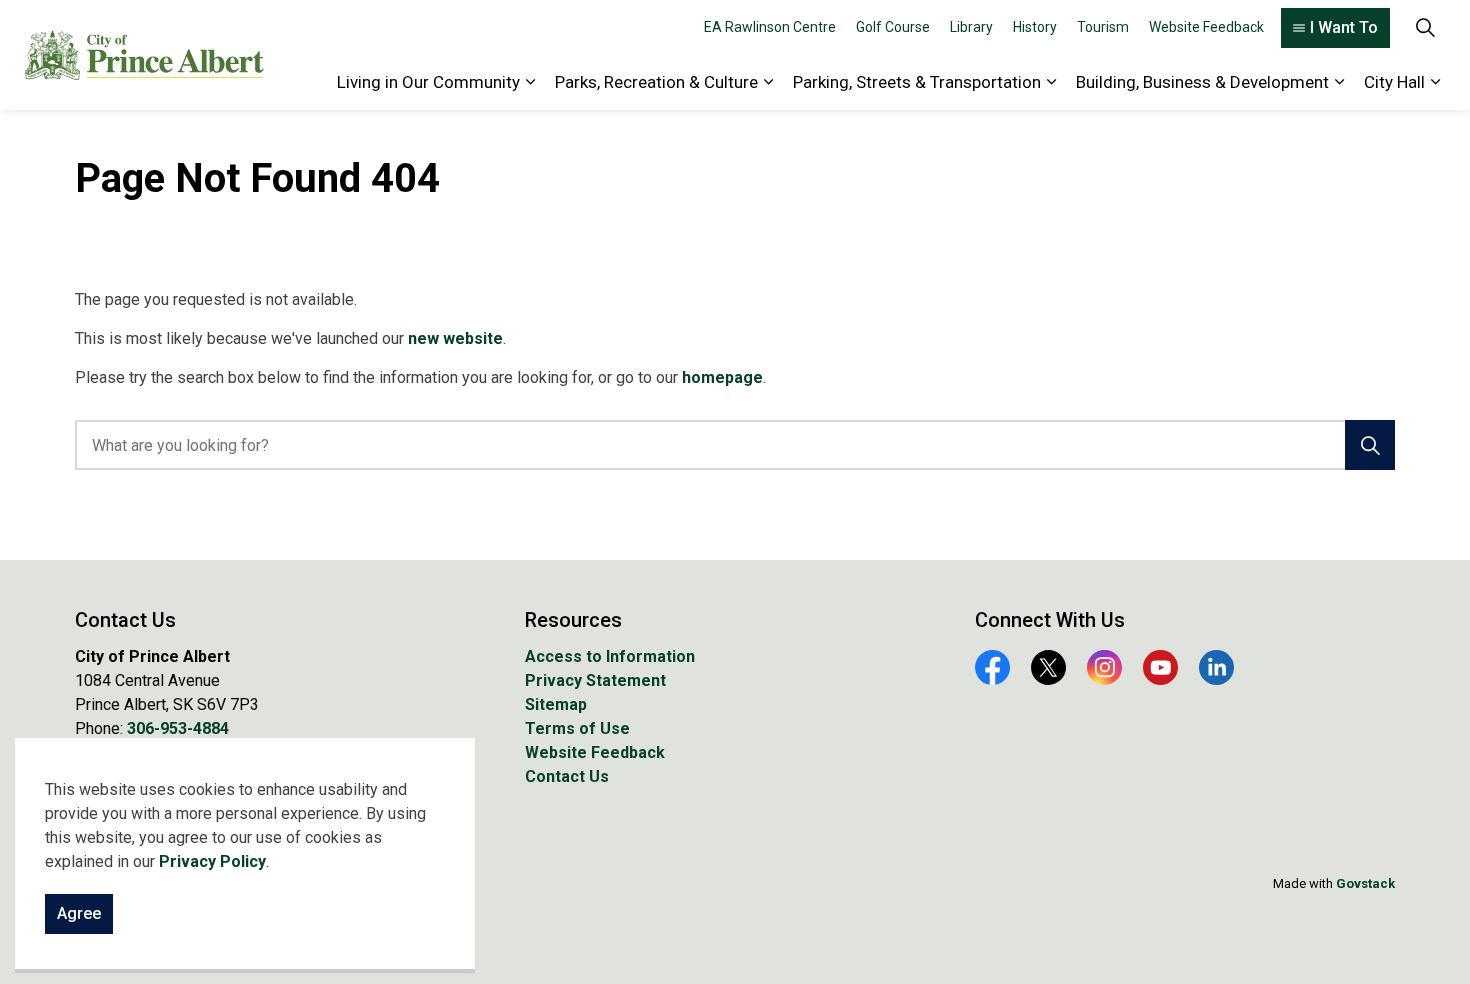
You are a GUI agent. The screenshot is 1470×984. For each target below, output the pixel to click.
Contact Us (567, 776)
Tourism (1103, 27)
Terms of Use (577, 728)
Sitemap (556, 704)
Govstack (1365, 883)
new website (455, 338)
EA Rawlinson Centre (770, 27)
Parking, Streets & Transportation (917, 82)
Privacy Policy (212, 861)
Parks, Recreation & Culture (656, 82)
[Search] (1370, 445)
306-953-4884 (178, 728)
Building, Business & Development (1202, 82)
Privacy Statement (595, 680)
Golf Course (893, 27)
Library (971, 27)
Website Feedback (1206, 27)
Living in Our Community (428, 82)
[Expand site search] (1425, 27)
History (1035, 27)
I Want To (1344, 27)
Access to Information (610, 656)
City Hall (1394, 82)
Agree (79, 913)
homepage (722, 377)
